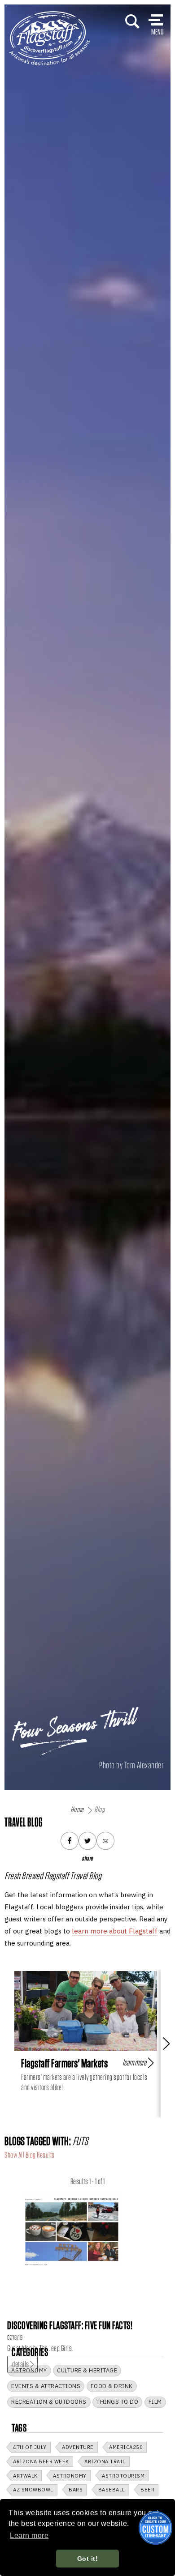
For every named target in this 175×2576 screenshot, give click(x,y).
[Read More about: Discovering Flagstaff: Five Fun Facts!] (72, 2229)
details (21, 2364)
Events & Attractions (46, 2386)
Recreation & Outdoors (49, 2402)
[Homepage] (49, 38)
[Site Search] (132, 21)
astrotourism (123, 2476)
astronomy (70, 2476)
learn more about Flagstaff (115, 1931)
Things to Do (117, 2402)
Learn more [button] (29, 2536)
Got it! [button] (88, 2559)
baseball (112, 2490)
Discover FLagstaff (33, 18)
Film (155, 2402)
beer (147, 2490)
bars (76, 2490)
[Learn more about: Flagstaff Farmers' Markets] (86, 2011)
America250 (126, 2447)
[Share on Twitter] (87, 1841)
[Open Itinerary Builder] (155, 2528)
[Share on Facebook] (70, 1841)
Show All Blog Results (30, 2155)
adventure (78, 2447)
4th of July (30, 2447)
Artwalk (25, 2476)
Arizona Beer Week (41, 2461)
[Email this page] (105, 1841)
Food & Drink (112, 2386)
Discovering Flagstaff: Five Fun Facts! (70, 2325)
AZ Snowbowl (33, 2490)
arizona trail (105, 2461)
